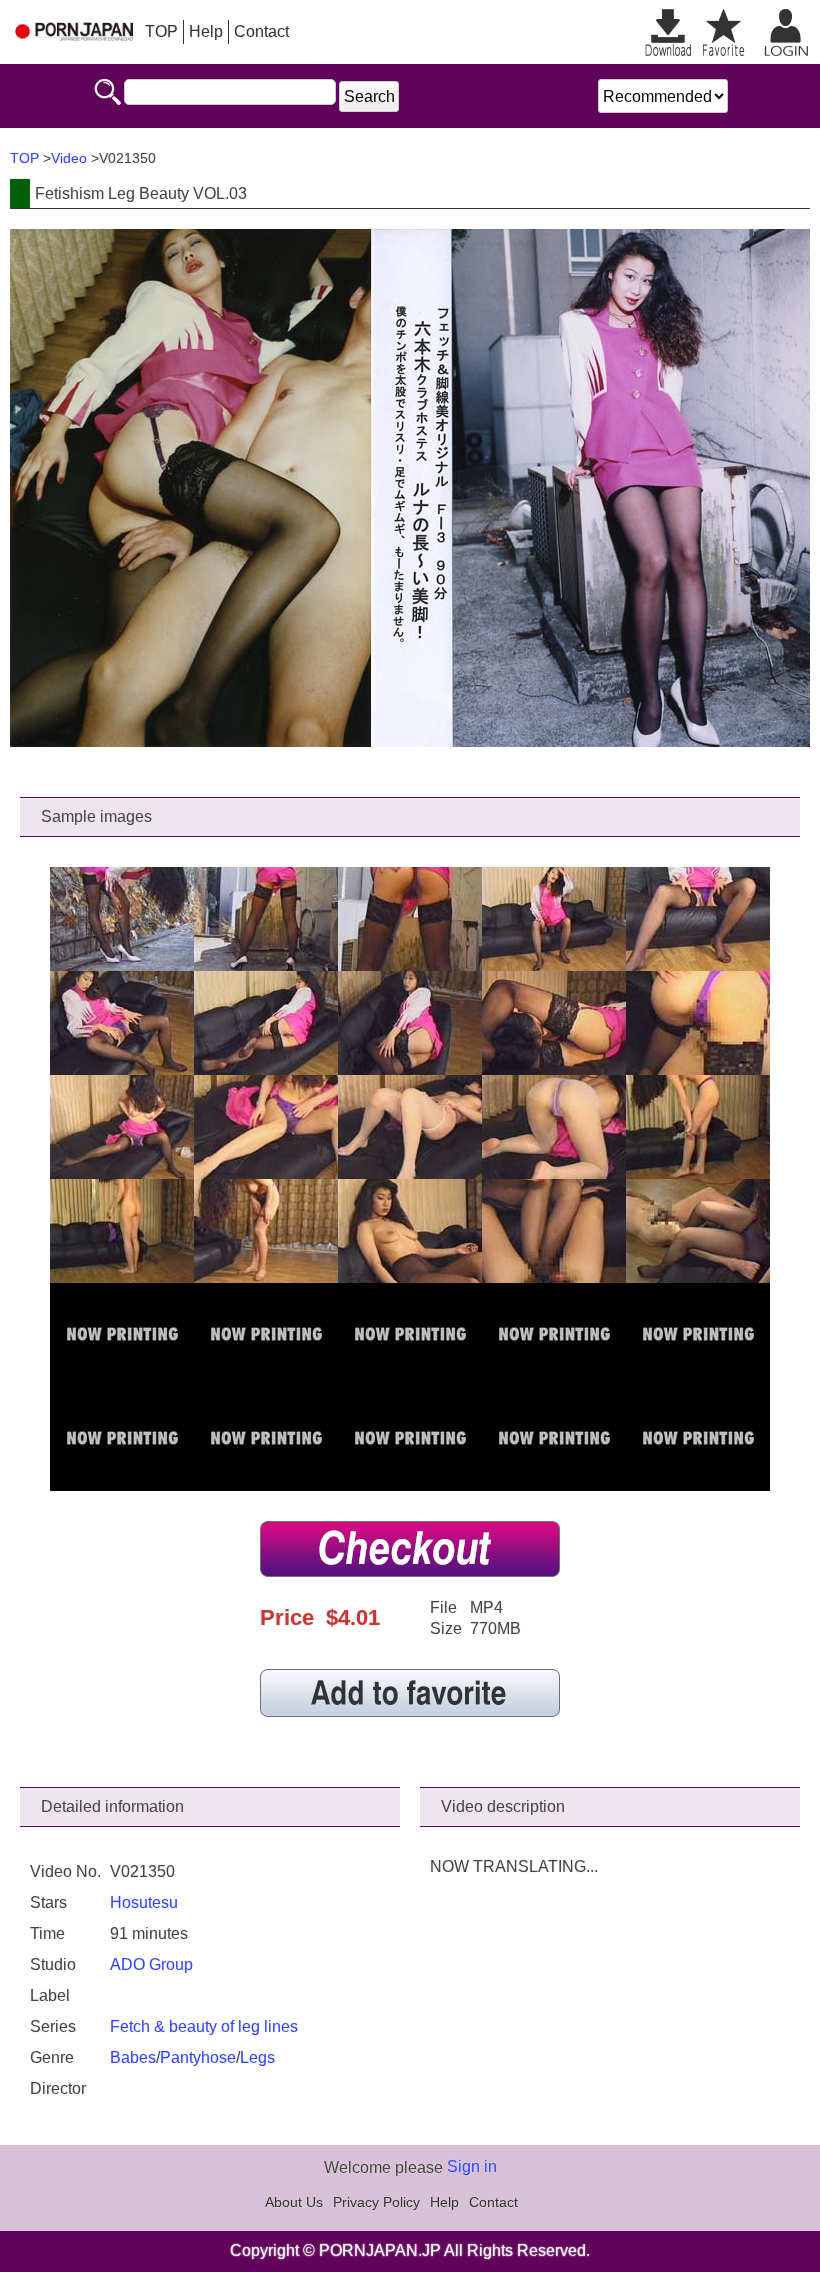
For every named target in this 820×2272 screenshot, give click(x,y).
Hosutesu (144, 1902)
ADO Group (151, 1964)
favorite (724, 32)
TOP (161, 31)
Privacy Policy (376, 2202)
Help (206, 31)
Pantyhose (198, 2057)
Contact (261, 31)
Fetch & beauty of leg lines (204, 2026)
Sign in (472, 2166)
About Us (294, 2202)
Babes (133, 2057)
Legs (257, 2057)
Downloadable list (668, 32)
